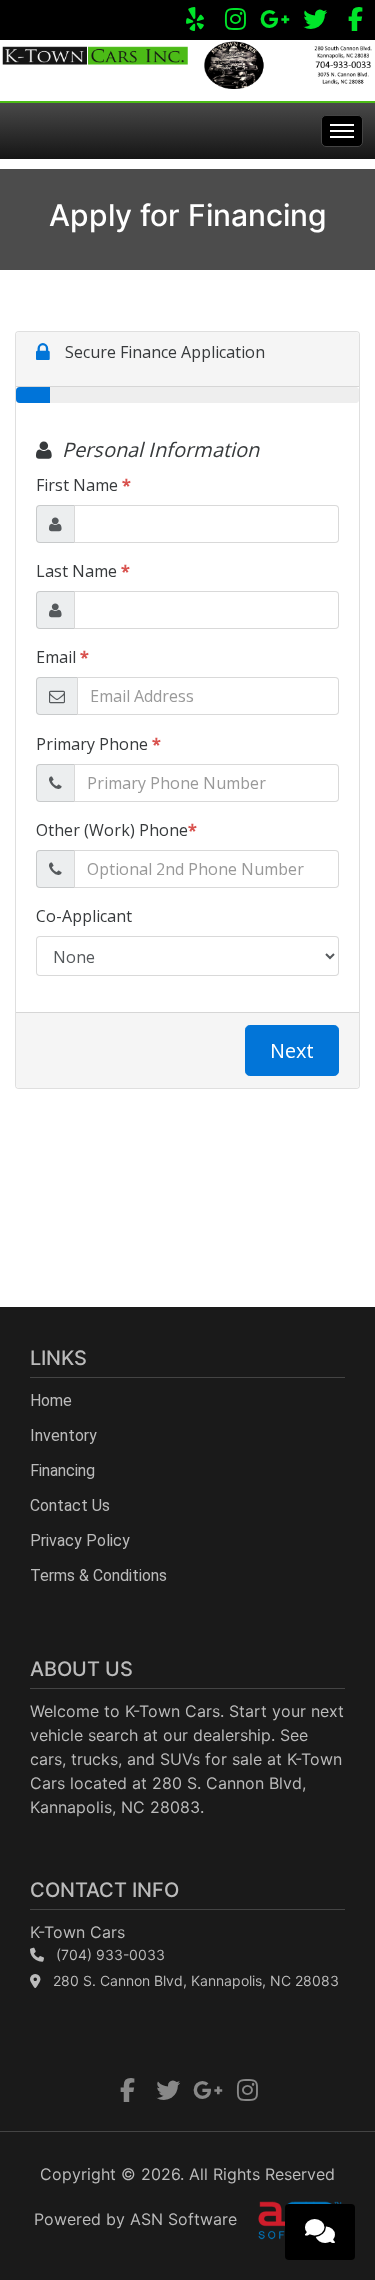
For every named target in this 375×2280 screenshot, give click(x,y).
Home (51, 1400)
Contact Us (70, 1505)
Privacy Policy (80, 1540)
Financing (62, 1470)
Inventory (63, 1435)
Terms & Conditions (98, 1575)
